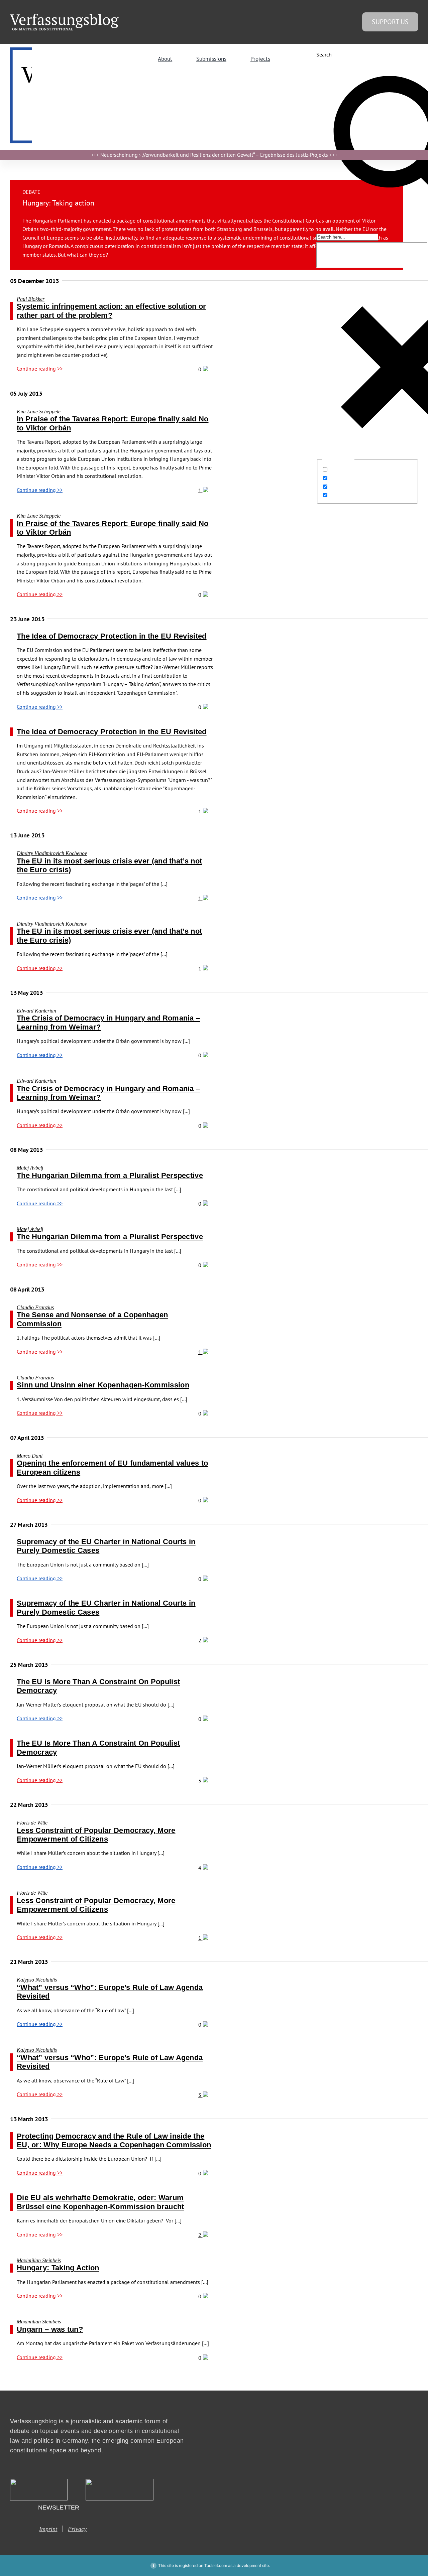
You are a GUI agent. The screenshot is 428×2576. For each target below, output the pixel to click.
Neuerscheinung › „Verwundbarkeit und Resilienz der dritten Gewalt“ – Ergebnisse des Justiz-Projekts (214, 155)
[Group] (64, 16)
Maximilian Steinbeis (39, 2260)
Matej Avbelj (30, 1168)
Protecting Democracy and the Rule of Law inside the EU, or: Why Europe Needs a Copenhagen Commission (114, 2140)
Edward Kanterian (36, 1011)
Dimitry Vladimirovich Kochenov (52, 853)
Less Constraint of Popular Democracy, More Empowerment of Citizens (96, 1835)
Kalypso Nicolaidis (37, 1980)
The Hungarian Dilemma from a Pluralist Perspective (110, 1175)
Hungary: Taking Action (58, 2268)
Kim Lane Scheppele (39, 412)
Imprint (48, 2529)
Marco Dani (30, 1456)
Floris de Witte (32, 1823)
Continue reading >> (40, 369)
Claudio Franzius (35, 1307)
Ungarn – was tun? (50, 2329)
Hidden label (345, 469)
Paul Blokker (31, 299)
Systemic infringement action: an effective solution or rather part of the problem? (111, 311)
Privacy (77, 2529)
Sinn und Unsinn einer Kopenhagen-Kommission (103, 1385)
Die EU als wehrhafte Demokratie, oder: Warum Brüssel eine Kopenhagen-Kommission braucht (100, 2202)
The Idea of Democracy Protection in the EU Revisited (112, 636)
